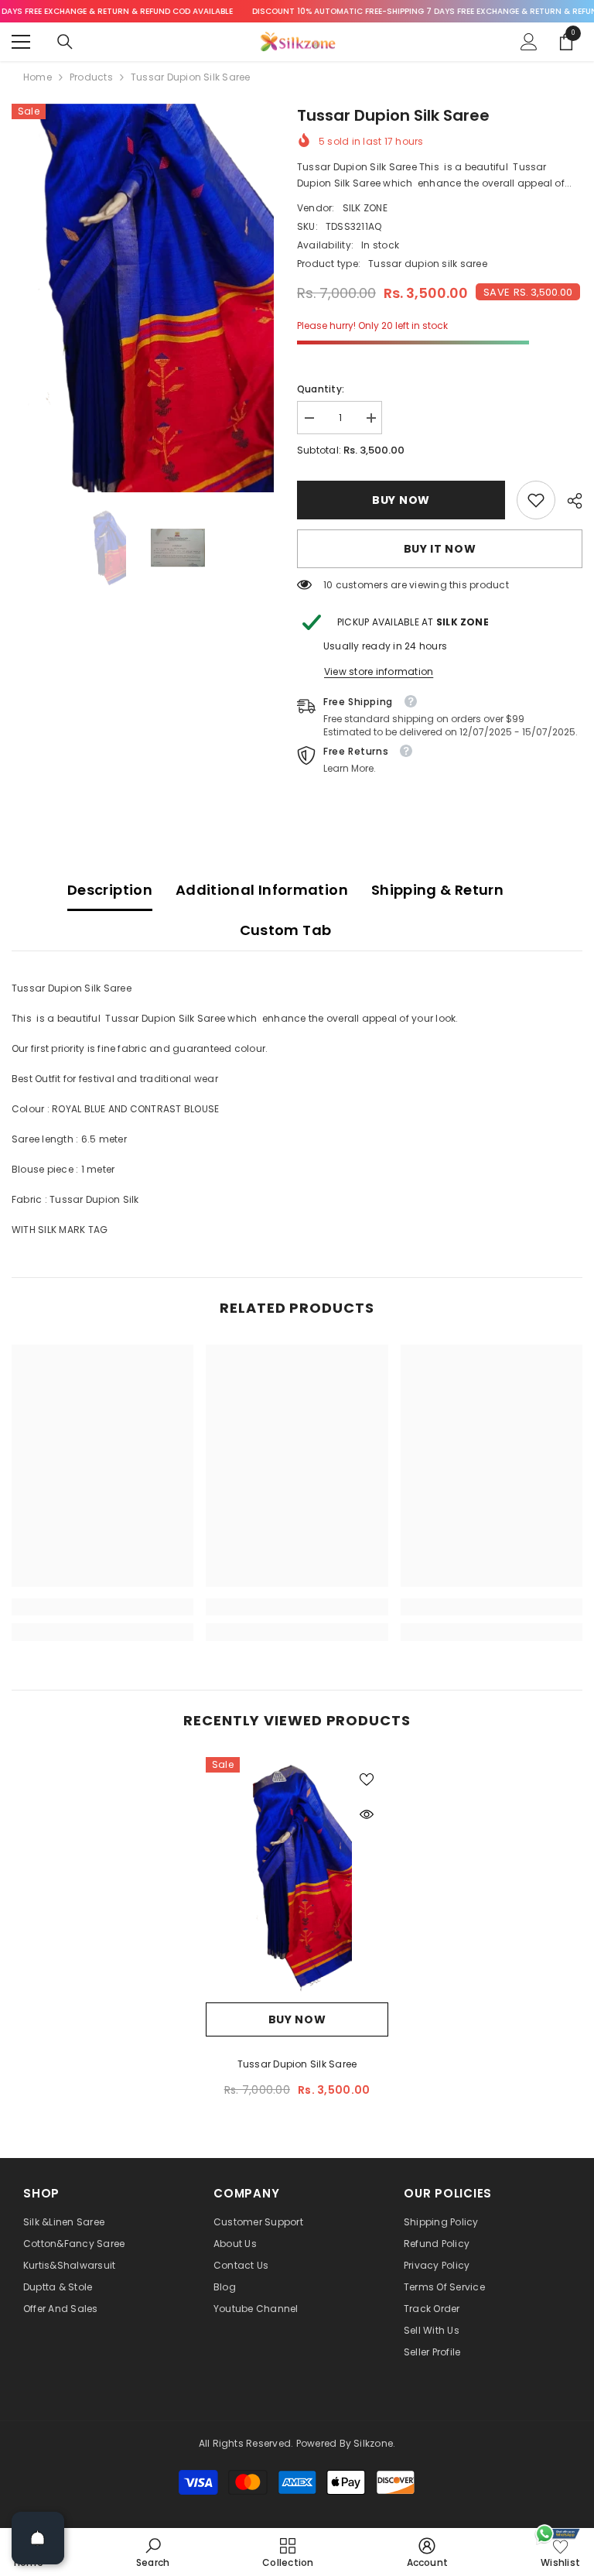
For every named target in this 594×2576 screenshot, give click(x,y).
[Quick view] (367, 1814)
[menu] (21, 42)
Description (110, 890)
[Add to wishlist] (367, 1779)
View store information (379, 671)
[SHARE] (569, 501)
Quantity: (321, 389)
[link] (536, 500)
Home (38, 77)
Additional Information (262, 890)
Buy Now (398, 500)
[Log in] (529, 42)
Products (91, 77)
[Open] (38, 2538)
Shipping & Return (437, 890)
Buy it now (440, 549)
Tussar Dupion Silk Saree (297, 2064)
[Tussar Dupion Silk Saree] (297, 1876)
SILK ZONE (365, 208)
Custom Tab (286, 930)
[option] (143, 298)
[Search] (65, 42)
